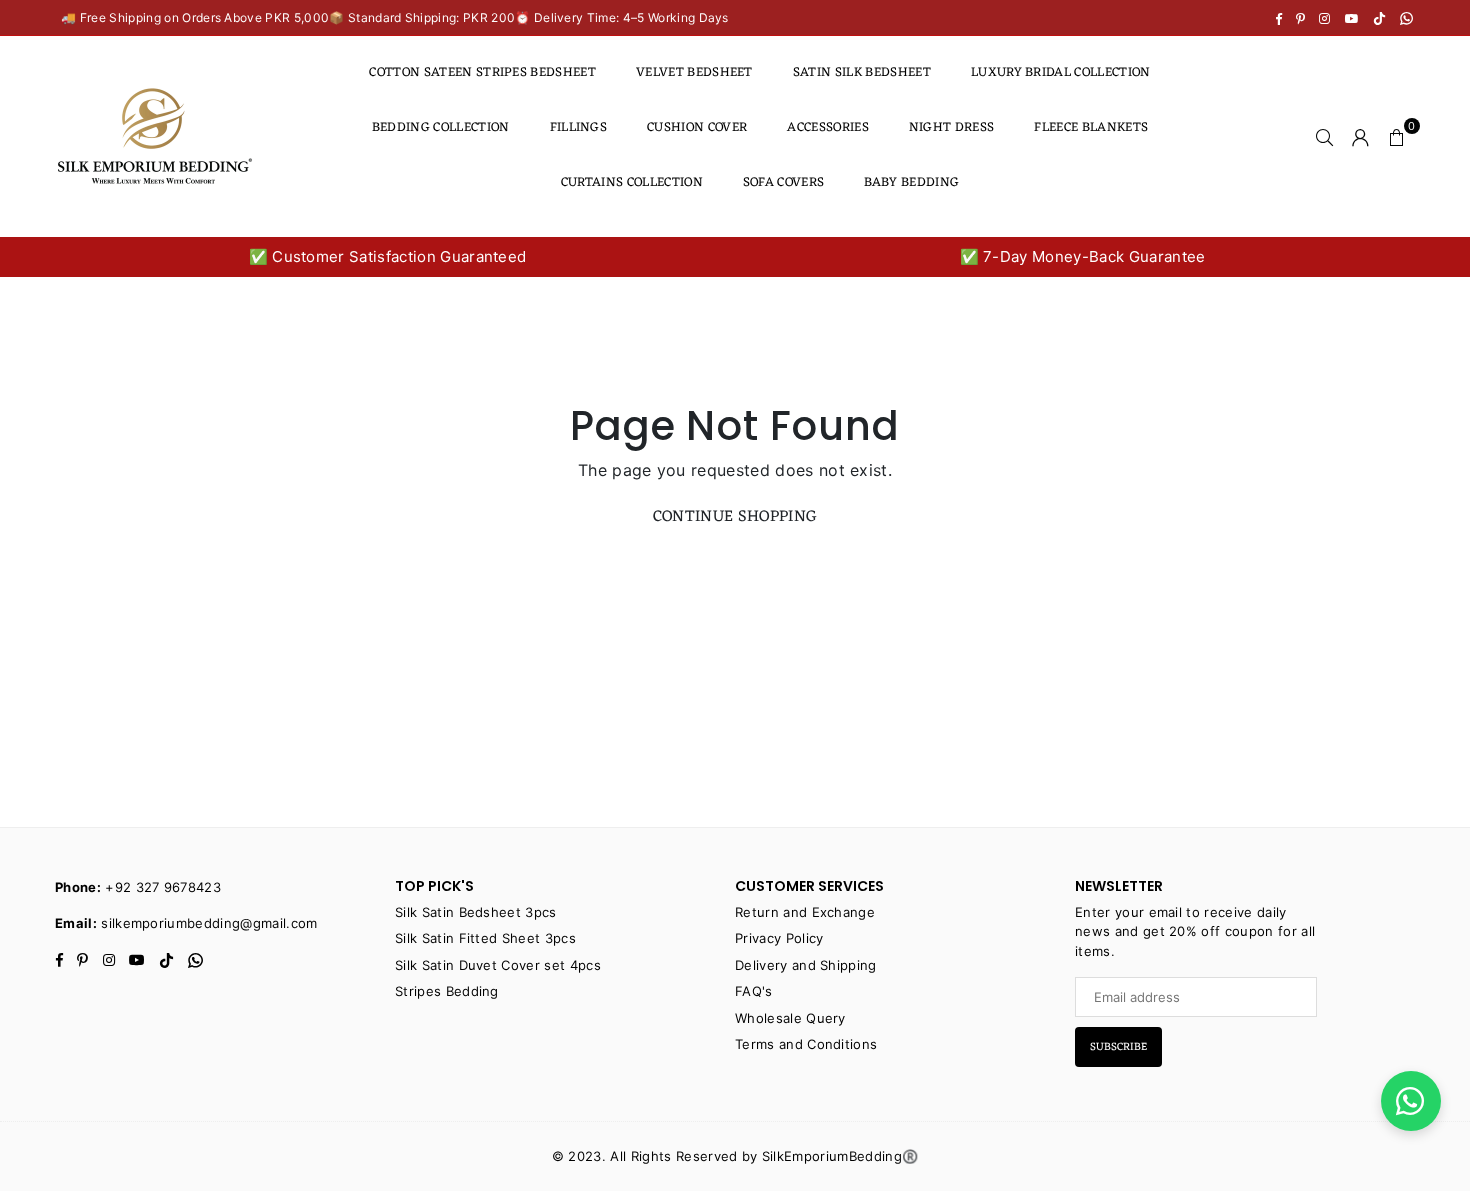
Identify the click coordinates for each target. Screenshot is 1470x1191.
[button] (1397, 136)
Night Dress (952, 127)
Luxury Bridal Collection (1061, 72)
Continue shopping (735, 517)
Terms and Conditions (806, 1044)
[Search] (1325, 136)
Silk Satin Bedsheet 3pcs (476, 912)
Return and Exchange (805, 912)
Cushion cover (697, 127)
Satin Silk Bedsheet (862, 72)
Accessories (828, 127)
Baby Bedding (911, 182)
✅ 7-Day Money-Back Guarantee (1083, 256)
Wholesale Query (790, 1018)
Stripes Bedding (447, 991)
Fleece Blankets (1091, 127)
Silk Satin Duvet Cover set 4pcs (498, 965)
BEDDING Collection (441, 127)
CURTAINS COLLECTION (632, 182)
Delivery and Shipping (806, 965)
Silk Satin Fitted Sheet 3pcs (485, 938)
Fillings (579, 127)
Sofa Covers (784, 182)
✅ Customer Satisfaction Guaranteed (388, 256)
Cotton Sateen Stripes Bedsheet (482, 72)
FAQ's (754, 991)
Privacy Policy (779, 938)
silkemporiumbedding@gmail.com (209, 923)
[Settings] (1361, 136)
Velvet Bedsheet (694, 72)
